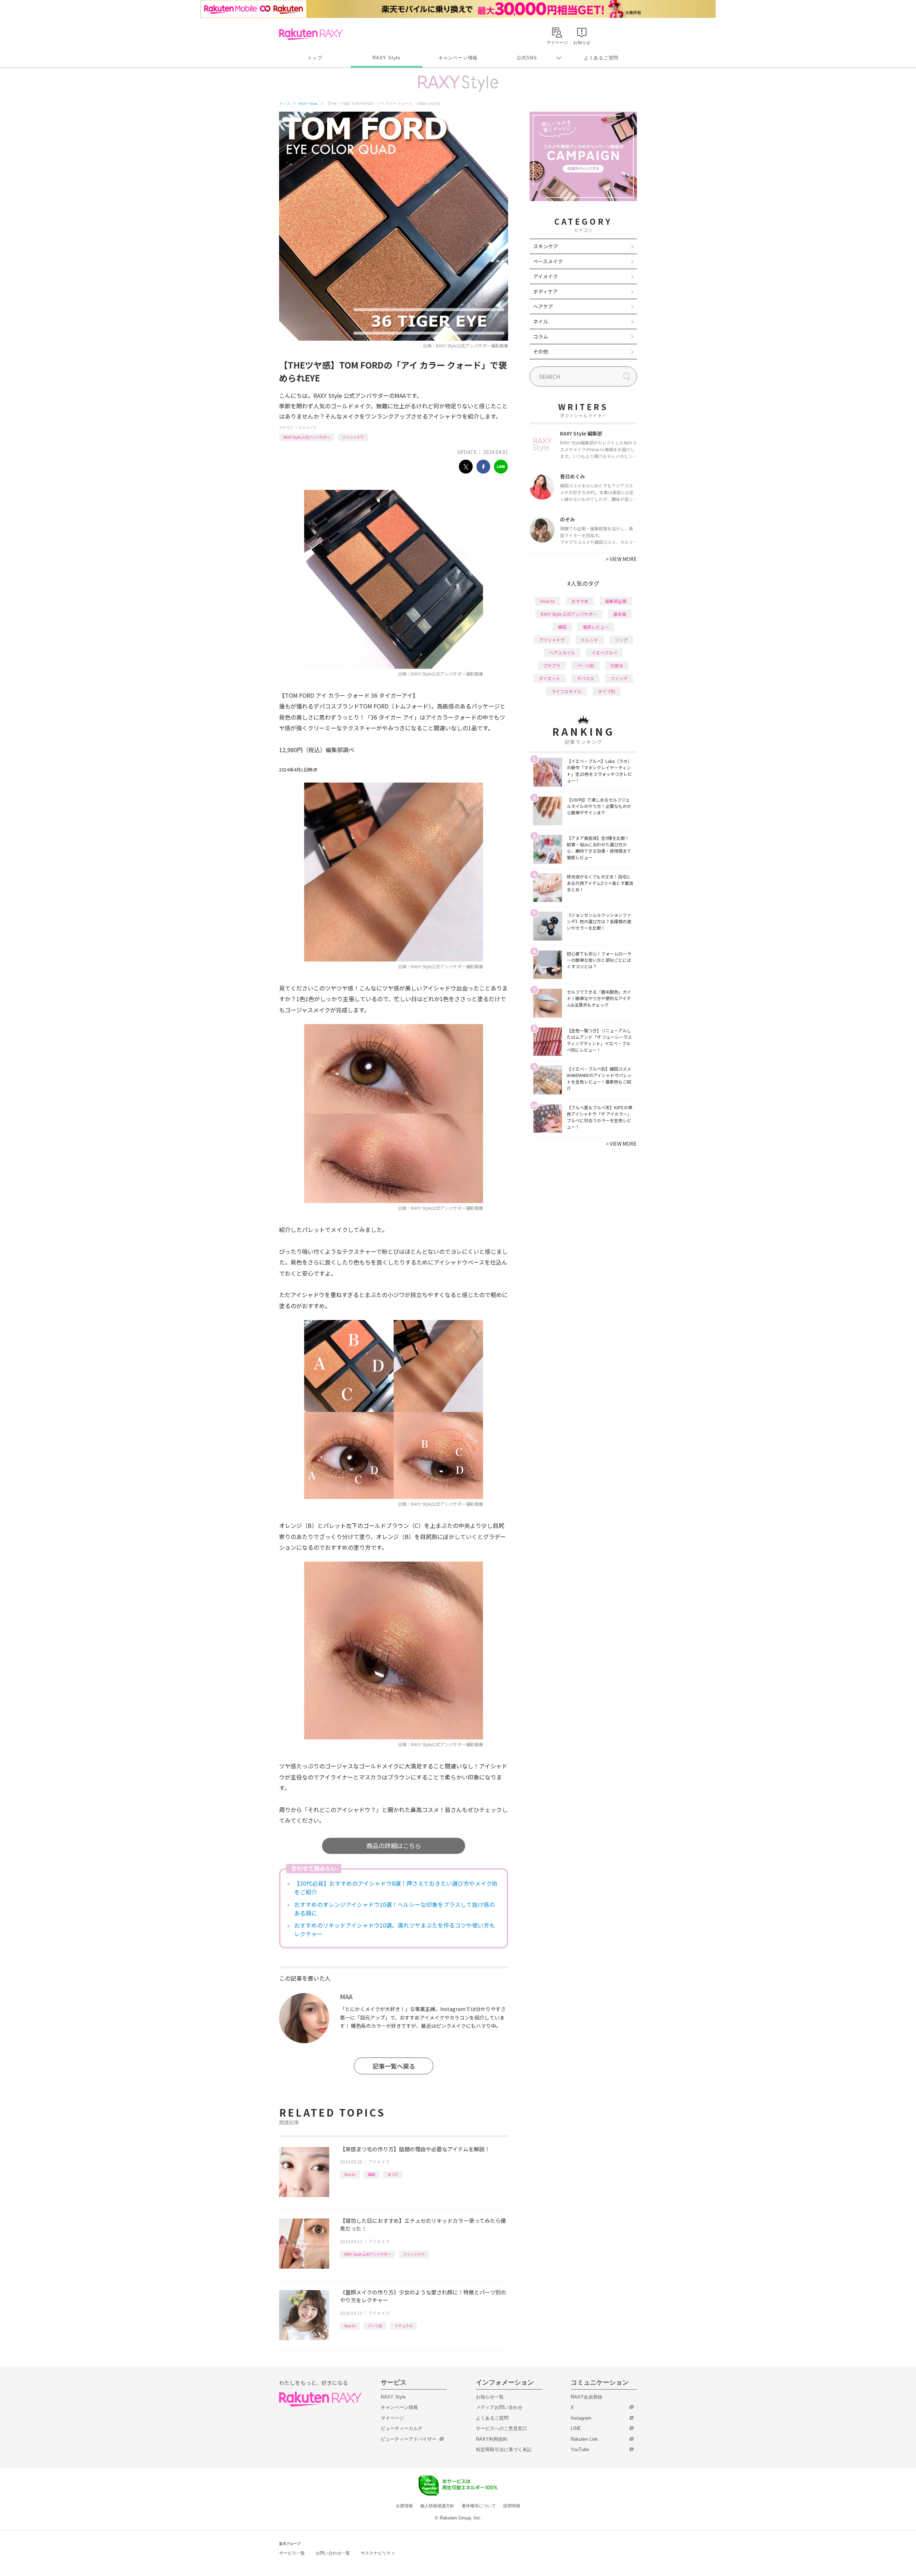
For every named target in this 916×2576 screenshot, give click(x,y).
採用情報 (512, 2506)
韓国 (371, 2174)
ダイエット (550, 678)
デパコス (585, 678)
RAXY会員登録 (586, 2397)
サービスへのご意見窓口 (501, 2428)
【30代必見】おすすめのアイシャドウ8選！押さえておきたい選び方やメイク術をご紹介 (396, 1888)
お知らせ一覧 (490, 2397)
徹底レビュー (596, 627)
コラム (541, 336)
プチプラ (552, 665)
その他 (541, 351)
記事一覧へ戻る (394, 2066)
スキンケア (546, 246)
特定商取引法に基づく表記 (504, 2450)
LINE (576, 2428)
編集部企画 (616, 601)
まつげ (393, 2174)
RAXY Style (386, 58)
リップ (621, 640)
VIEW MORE (621, 559)
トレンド (590, 640)
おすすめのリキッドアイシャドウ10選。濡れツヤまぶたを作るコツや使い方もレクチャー (394, 1929)
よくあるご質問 (601, 58)
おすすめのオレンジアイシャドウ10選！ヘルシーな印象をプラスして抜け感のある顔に (394, 1909)
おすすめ (580, 601)
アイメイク (307, 427)
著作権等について (479, 2506)
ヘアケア (543, 306)
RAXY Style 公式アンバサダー (307, 437)
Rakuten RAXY (311, 34)
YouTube (580, 2450)
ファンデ (619, 678)
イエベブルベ (604, 652)
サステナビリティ (378, 2553)
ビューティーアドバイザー (409, 2439)
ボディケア (545, 291)
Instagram (581, 2418)
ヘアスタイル (562, 652)
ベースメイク (548, 261)
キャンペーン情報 (458, 58)
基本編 (620, 614)
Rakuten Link (584, 2439)
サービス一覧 (292, 2553)
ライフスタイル (566, 691)
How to (350, 2174)
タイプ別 (606, 691)
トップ (315, 58)
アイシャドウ (353, 437)
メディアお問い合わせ (499, 2407)
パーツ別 (375, 2326)
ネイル (541, 321)
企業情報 (404, 2506)
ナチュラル (404, 2326)
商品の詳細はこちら (394, 1845)
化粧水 (617, 665)
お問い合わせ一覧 (333, 2553)
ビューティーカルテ (402, 2428)
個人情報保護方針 (437, 2506)
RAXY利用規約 (492, 2439)
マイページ (392, 2418)
